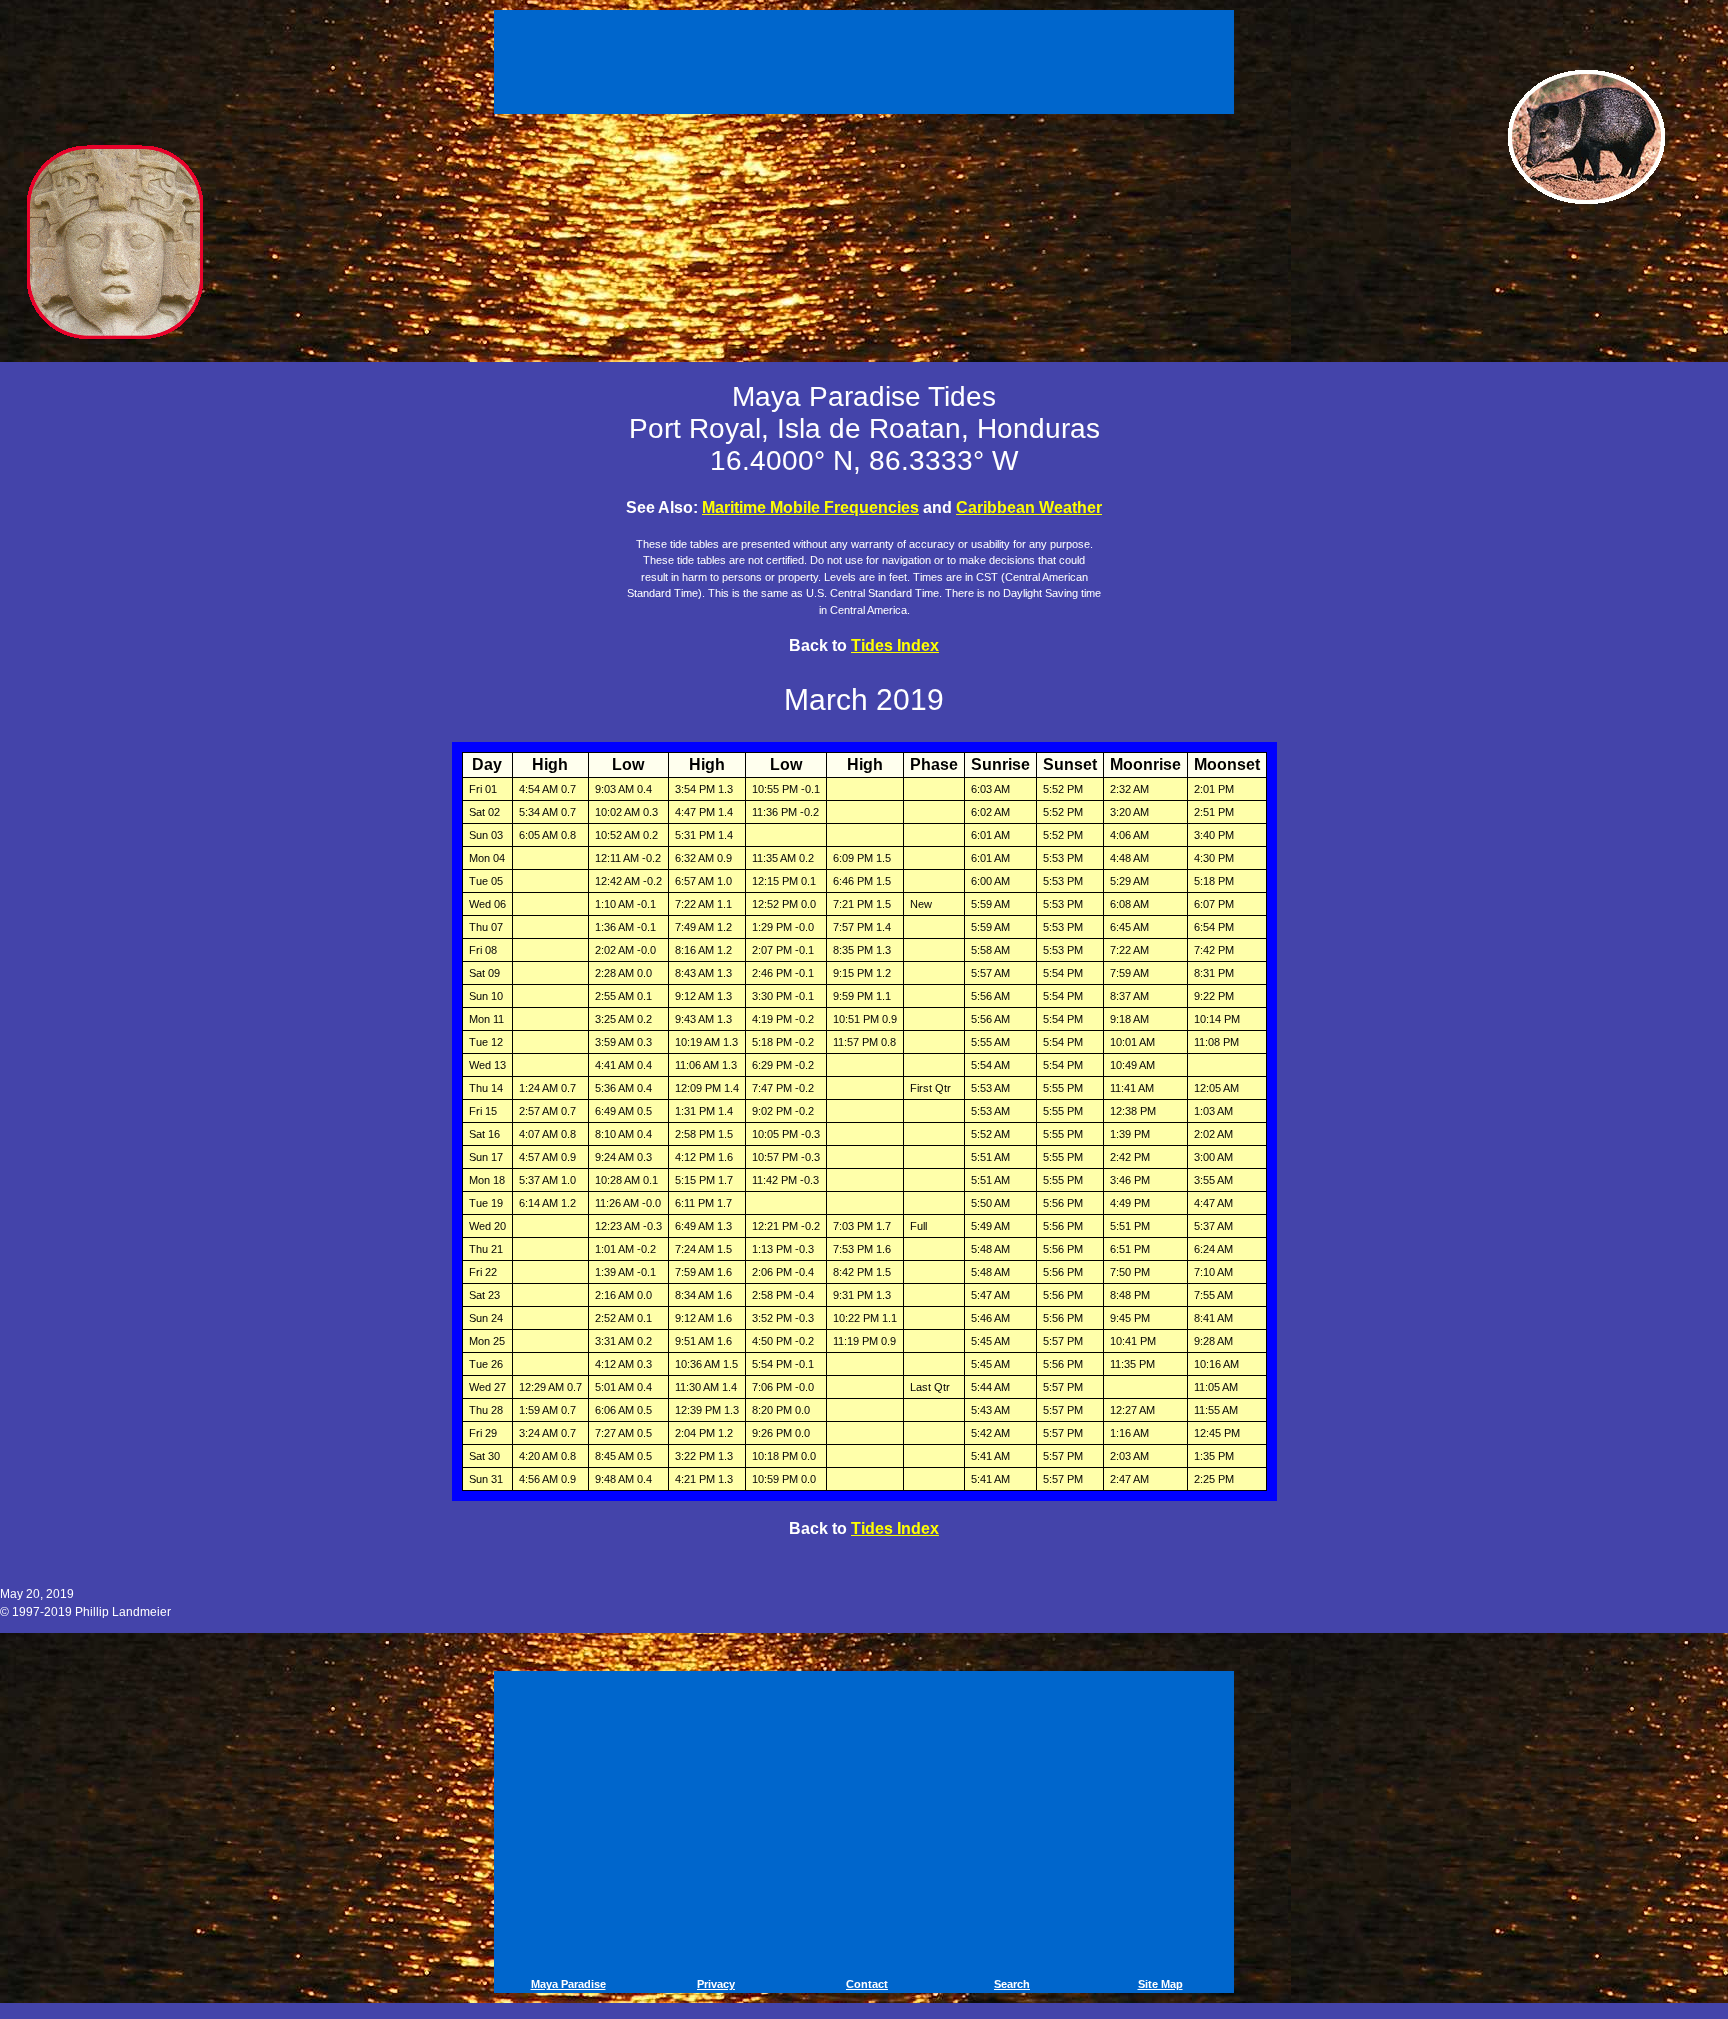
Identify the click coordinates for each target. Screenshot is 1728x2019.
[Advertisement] (867, 58)
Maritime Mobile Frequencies (810, 507)
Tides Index (895, 645)
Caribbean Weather (1029, 507)
